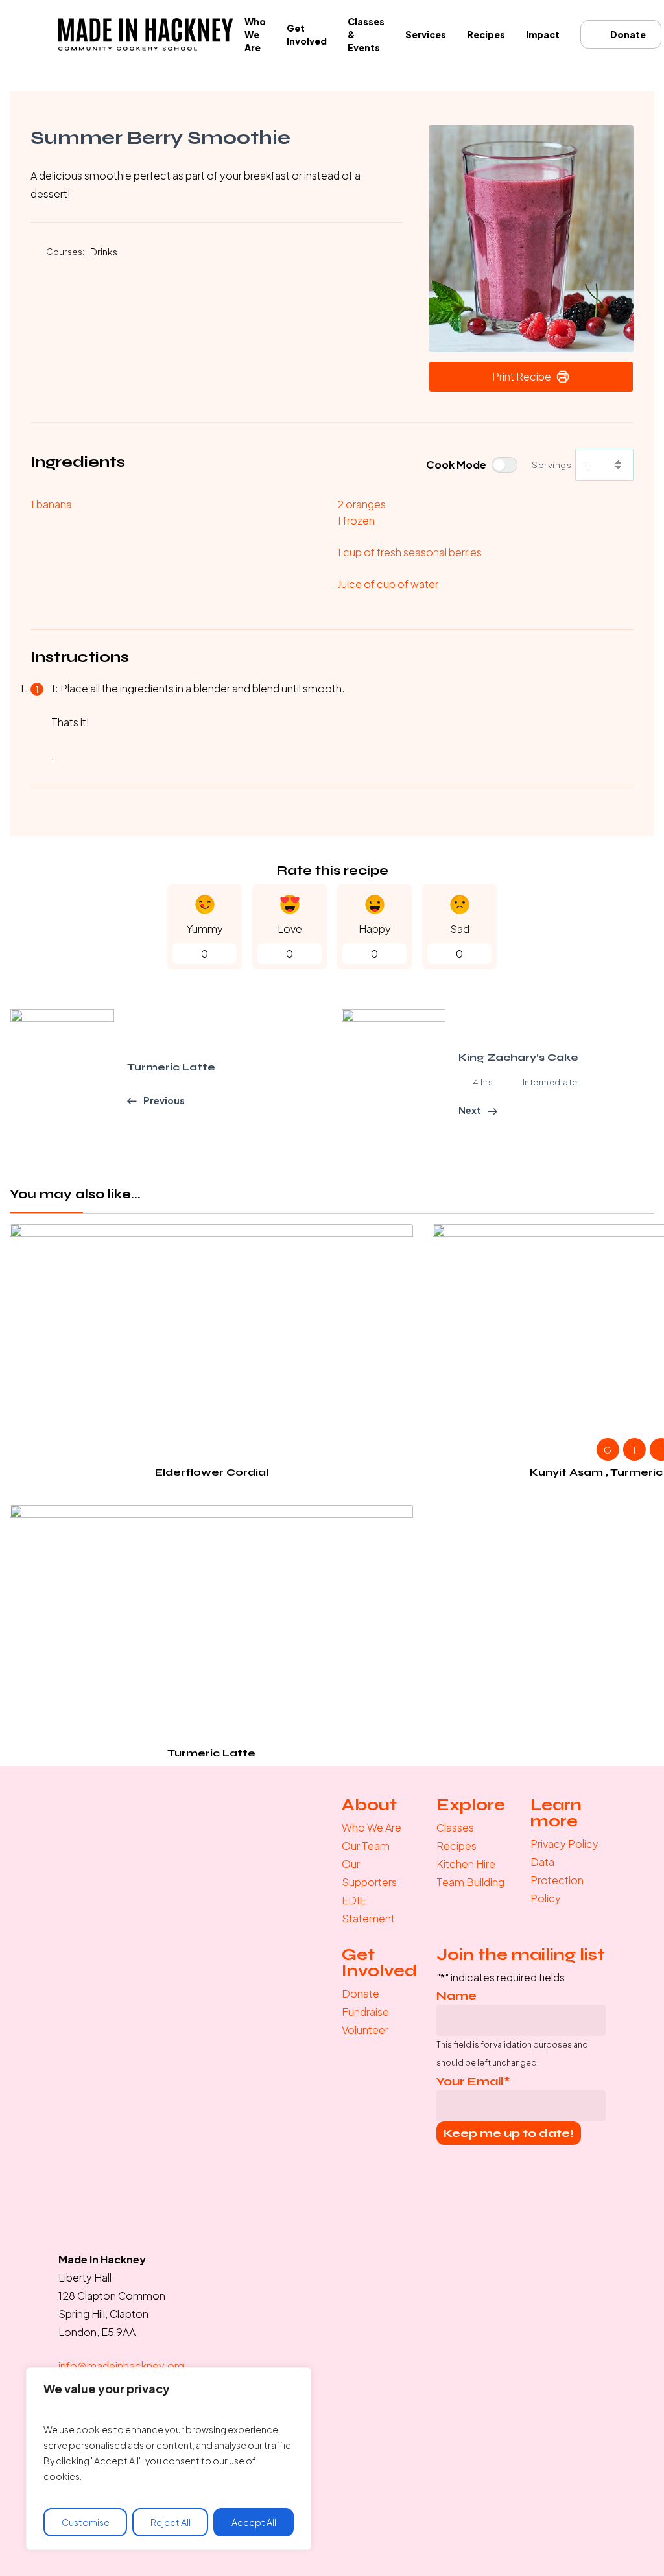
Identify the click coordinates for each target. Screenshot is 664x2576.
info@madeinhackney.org (121, 2366)
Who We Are (372, 1827)
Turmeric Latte (211, 1753)
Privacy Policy (564, 1844)
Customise (86, 2522)
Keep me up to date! (509, 2133)
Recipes (456, 1846)
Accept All (254, 2522)
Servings (551, 465)
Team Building (470, 1882)
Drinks (104, 252)
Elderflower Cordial (212, 1472)
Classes (455, 1827)
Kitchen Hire (466, 1864)
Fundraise (365, 2012)
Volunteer (365, 2030)
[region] (169, 2459)
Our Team (366, 1846)
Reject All (171, 2522)
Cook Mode (456, 465)
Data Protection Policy (557, 1880)
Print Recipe (522, 376)
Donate (361, 1993)
